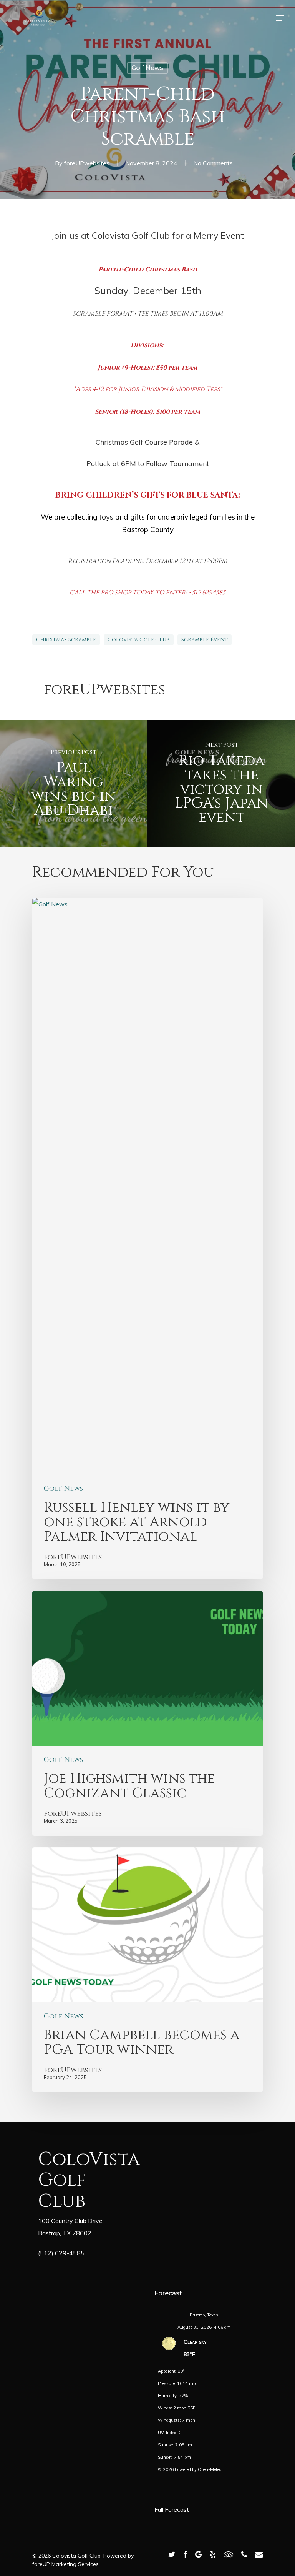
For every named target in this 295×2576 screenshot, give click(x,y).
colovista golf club (139, 640)
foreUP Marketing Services (65, 2564)
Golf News (147, 68)
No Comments (213, 163)
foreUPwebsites (87, 163)
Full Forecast (172, 2509)
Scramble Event (205, 640)
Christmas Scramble (66, 640)
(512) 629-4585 (61, 2253)
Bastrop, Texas (204, 2315)
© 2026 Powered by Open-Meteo (190, 2469)
